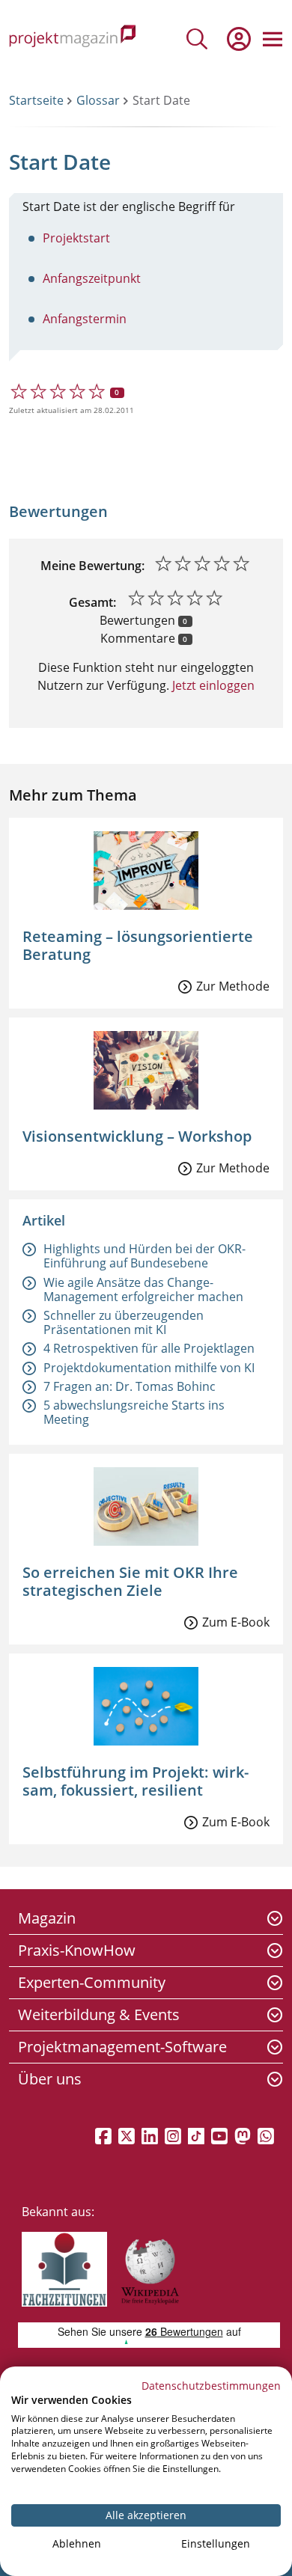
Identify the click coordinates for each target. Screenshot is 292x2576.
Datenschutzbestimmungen (211, 2386)
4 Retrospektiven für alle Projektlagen (149, 1348)
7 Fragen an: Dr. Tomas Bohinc (130, 1386)
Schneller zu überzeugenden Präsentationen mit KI (124, 1322)
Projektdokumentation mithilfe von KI (149, 1368)
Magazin (47, 1918)
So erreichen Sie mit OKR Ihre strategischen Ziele (130, 1581)
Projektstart (76, 238)
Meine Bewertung (91, 566)
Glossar (98, 100)
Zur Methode (233, 986)
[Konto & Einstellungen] (238, 39)
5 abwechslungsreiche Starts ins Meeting (134, 1412)
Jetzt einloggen (212, 685)
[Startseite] (73, 39)
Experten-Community (92, 1982)
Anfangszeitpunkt (92, 278)
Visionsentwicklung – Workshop (137, 1136)
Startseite (36, 100)
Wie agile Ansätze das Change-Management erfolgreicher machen (143, 1289)
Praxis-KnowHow (77, 1950)
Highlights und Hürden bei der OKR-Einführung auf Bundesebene (145, 1256)
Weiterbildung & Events (99, 2014)
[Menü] (273, 39)
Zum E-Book (236, 1622)
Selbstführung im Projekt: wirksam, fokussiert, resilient (136, 1781)
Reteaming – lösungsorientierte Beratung (138, 945)
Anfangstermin (85, 319)
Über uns (50, 2079)
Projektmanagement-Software (122, 2047)
